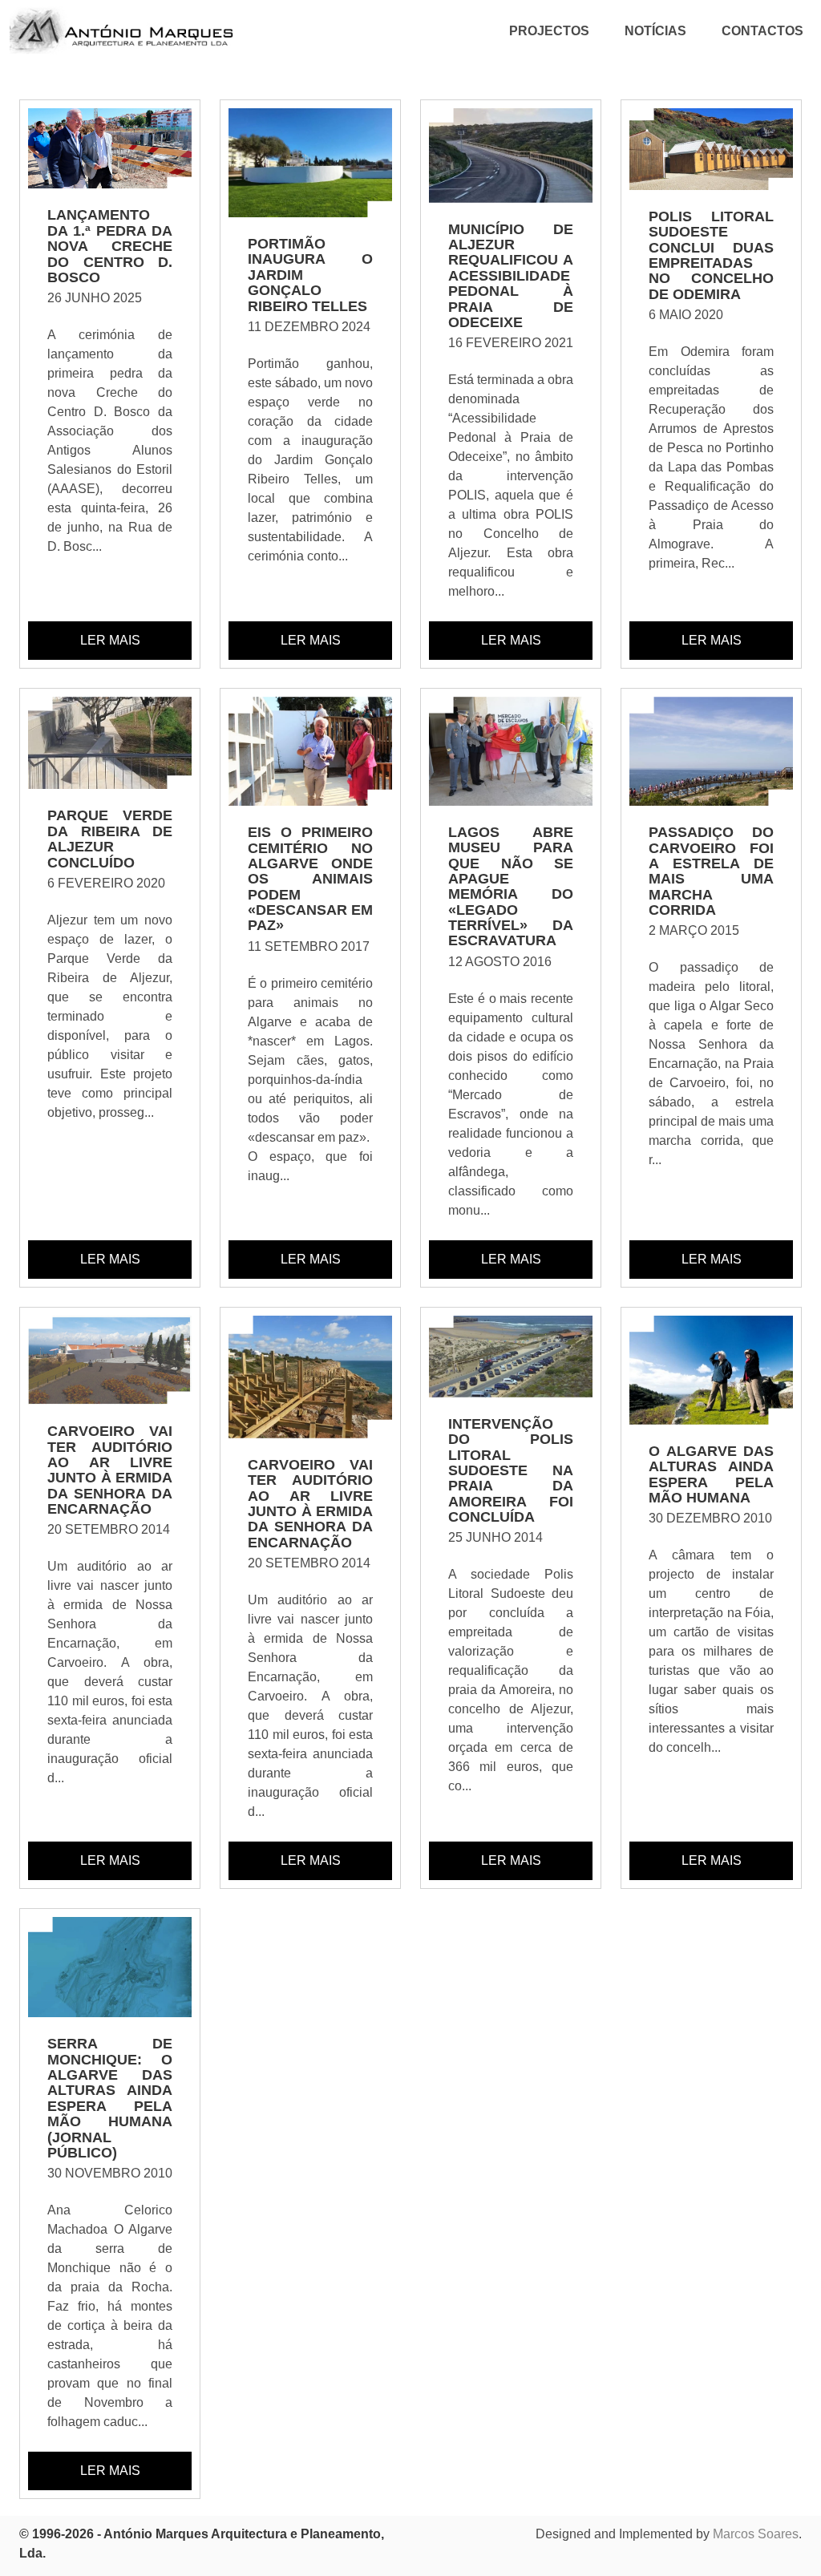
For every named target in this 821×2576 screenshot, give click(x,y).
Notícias (655, 31)
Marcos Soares (756, 2534)
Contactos (762, 31)
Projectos (549, 31)
